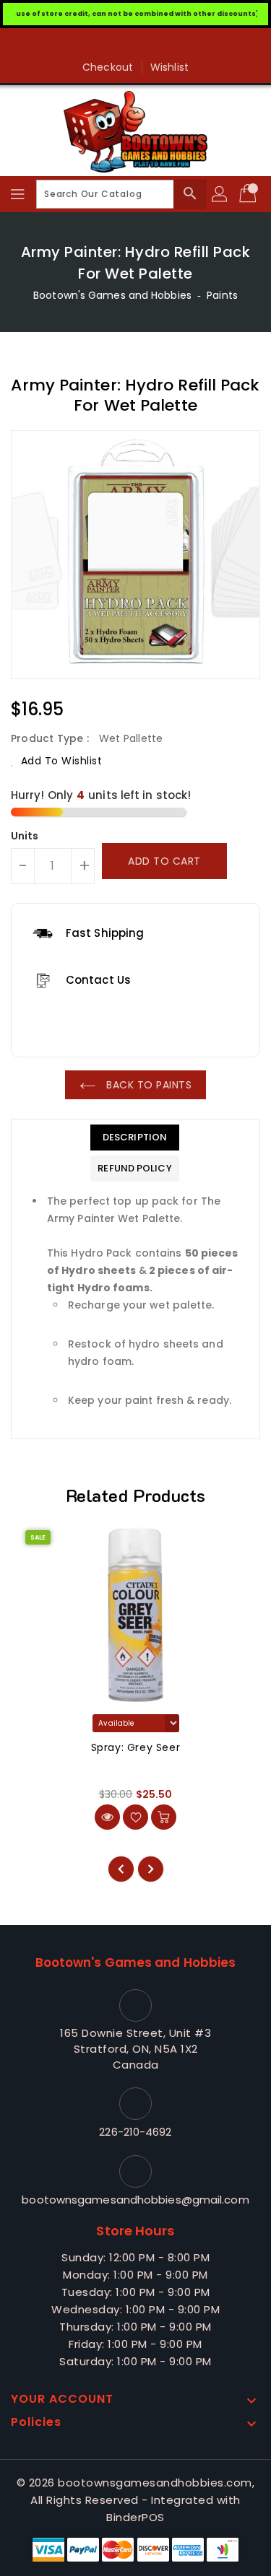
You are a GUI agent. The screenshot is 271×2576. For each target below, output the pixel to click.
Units (25, 836)
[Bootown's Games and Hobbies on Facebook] (136, 45)
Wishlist (169, 67)
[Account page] (220, 194)
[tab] (134, 1138)
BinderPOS (135, 2517)
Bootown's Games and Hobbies (112, 295)
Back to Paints (148, 1085)
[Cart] (249, 194)
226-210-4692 (135, 2132)
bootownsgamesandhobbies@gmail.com (135, 2200)
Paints (222, 295)
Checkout (108, 67)
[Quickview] (107, 1817)
